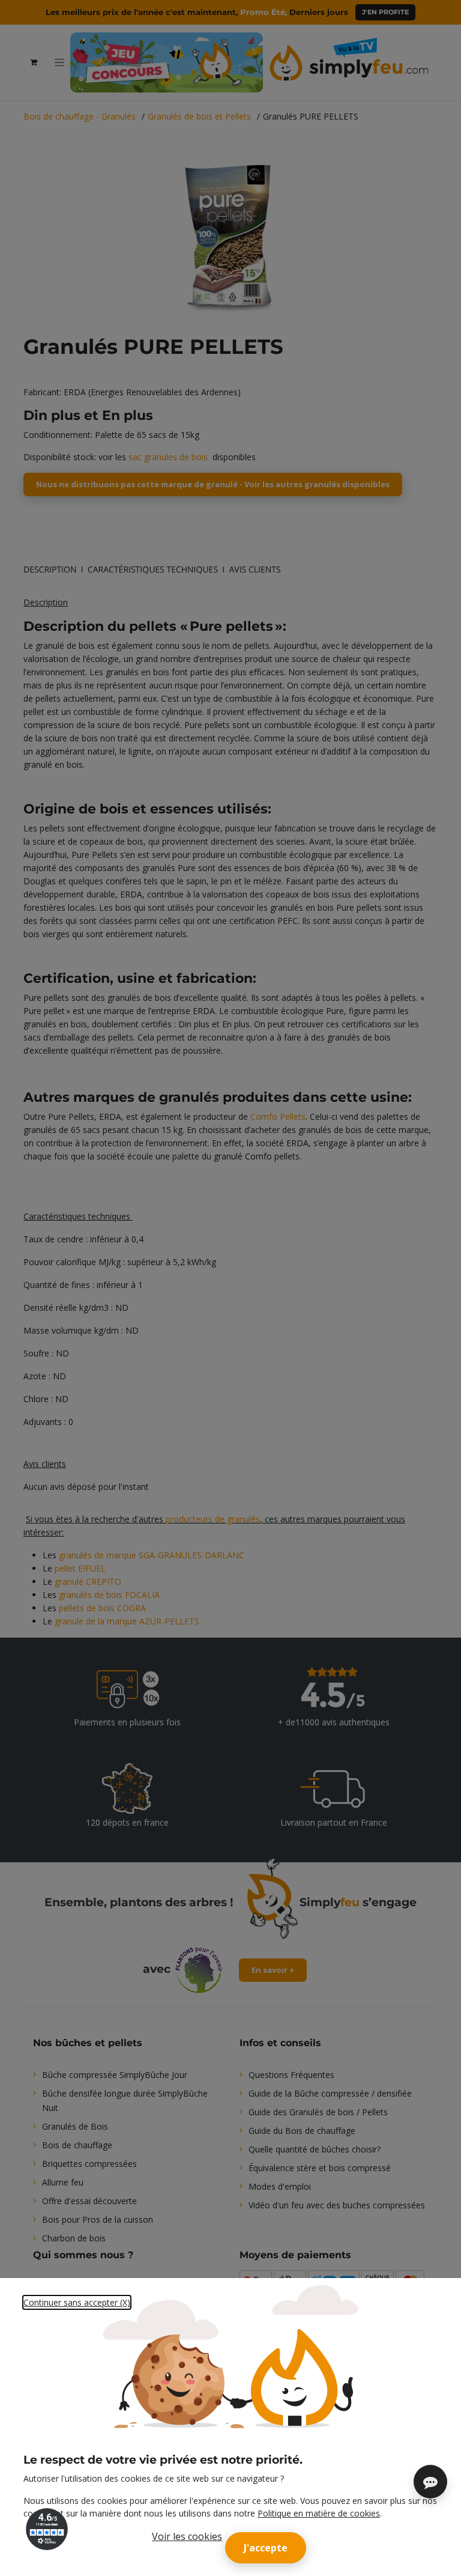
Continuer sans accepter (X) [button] (77, 2302)
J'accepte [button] (266, 2548)
